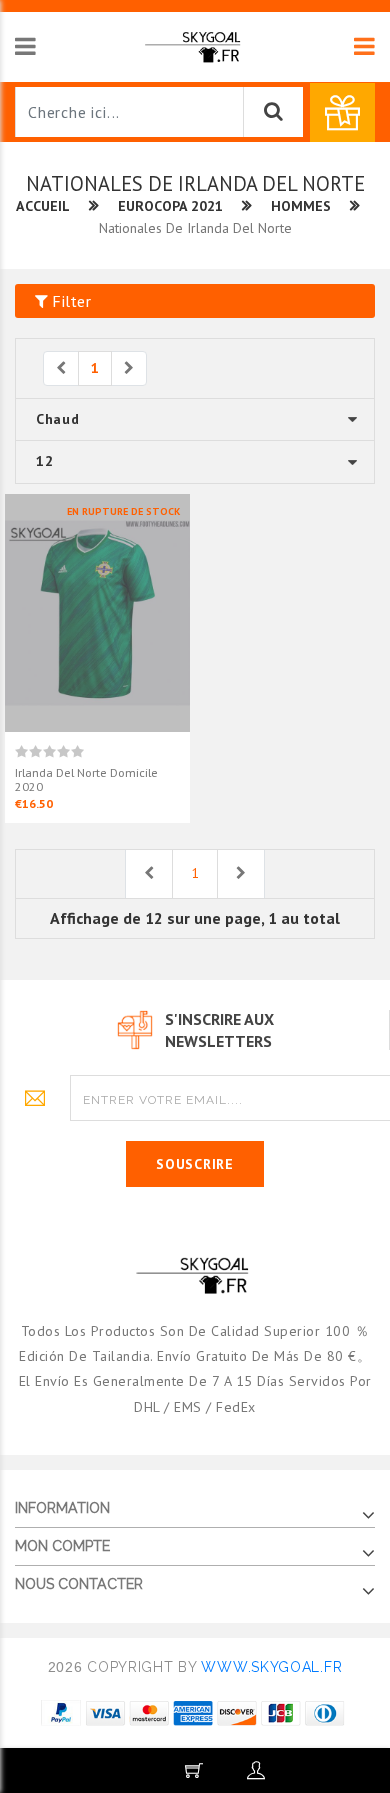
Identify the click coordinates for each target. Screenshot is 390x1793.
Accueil (43, 206)
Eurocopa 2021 (170, 206)
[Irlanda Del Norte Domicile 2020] (97, 611)
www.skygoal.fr (271, 1667)
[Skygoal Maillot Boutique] (194, 46)
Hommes (301, 206)
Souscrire (194, 1164)
